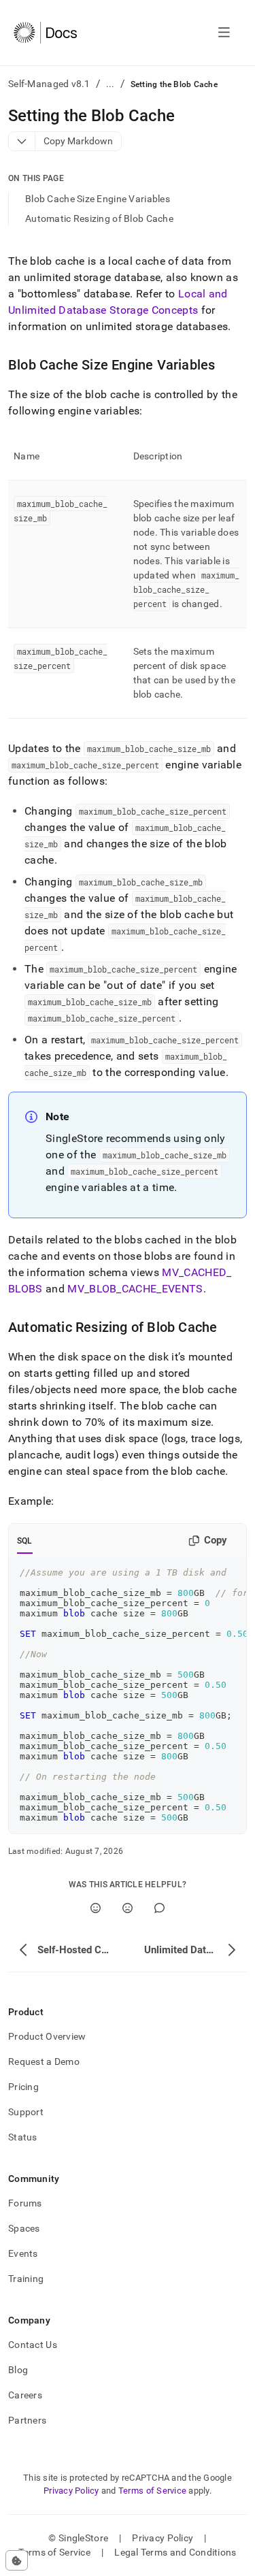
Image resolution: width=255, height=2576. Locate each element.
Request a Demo (44, 2061)
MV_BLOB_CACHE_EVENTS (135, 1289)
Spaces (24, 2228)
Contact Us (33, 2345)
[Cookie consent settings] (17, 2560)
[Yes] (96, 1908)
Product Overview (47, 2036)
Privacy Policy (71, 2491)
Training (26, 2279)
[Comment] (159, 1908)
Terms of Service (152, 2491)
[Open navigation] (224, 33)
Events (23, 2253)
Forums (25, 2203)
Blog (18, 2370)
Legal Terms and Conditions (175, 2552)
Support (26, 2112)
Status (23, 2137)
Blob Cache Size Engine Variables (98, 199)
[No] (128, 1908)
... (111, 84)
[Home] (45, 33)
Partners (27, 2420)
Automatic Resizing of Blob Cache (99, 218)
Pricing (23, 2087)
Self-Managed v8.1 (49, 84)
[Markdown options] (22, 141)
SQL (25, 1541)
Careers (25, 2395)
